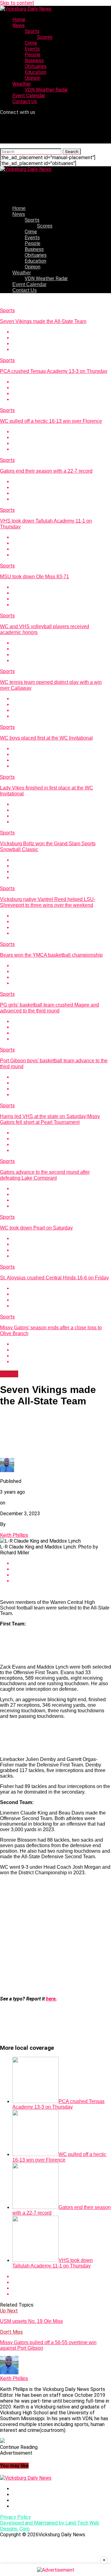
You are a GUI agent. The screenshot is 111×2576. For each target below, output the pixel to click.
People (33, 55)
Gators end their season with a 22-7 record (46, 471)
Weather (22, 84)
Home (19, 20)
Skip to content (17, 3)
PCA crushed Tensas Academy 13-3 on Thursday (54, 371)
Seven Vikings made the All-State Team (43, 321)
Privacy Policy (15, 2517)
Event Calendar (29, 96)
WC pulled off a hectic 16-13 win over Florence (51, 421)
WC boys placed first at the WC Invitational (46, 738)
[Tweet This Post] (62, 338)
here (51, 1999)
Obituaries (36, 66)
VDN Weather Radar (46, 90)
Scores (45, 37)
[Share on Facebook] (62, 332)
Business (34, 61)
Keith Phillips (14, 1535)
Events (32, 49)
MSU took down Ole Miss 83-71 (35, 577)
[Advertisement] (55, 1936)
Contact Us (25, 101)
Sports (32, 31)
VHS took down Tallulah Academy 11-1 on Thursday (53, 2263)
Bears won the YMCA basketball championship (51, 955)
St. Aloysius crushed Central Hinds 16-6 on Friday (54, 1278)
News (18, 25)
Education (35, 72)
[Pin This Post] (62, 344)
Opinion (33, 78)
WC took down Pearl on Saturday (36, 1228)
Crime (31, 43)
